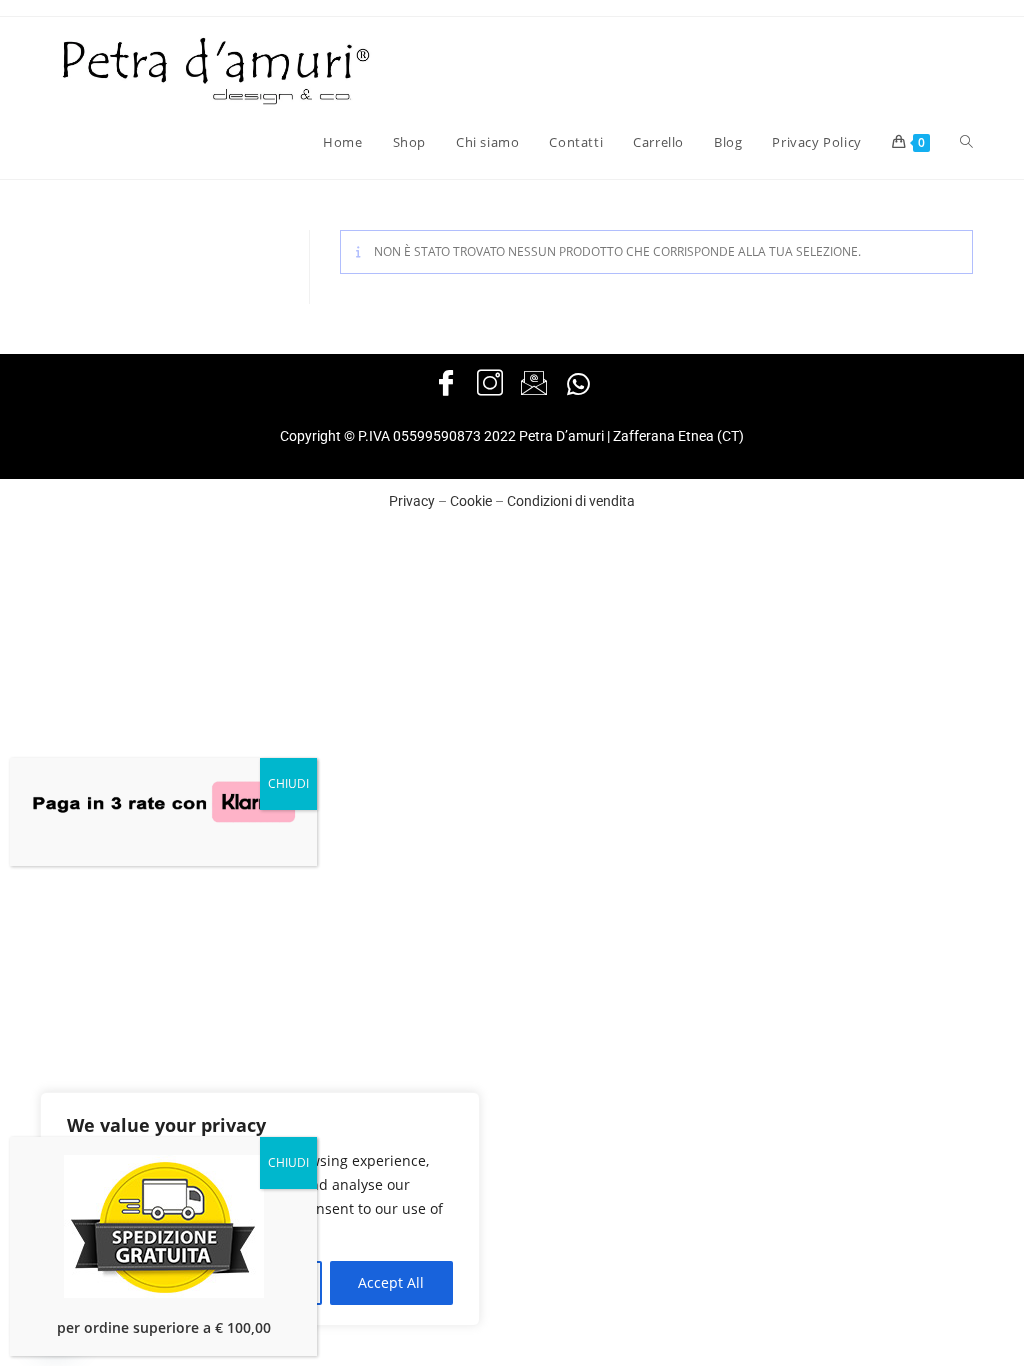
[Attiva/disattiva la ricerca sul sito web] (966, 142)
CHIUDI (288, 783)
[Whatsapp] (578, 384)
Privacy (412, 501)
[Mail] (534, 384)
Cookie (471, 501)
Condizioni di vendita (571, 501)
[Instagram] (490, 384)
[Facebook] (446, 384)
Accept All (391, 1282)
